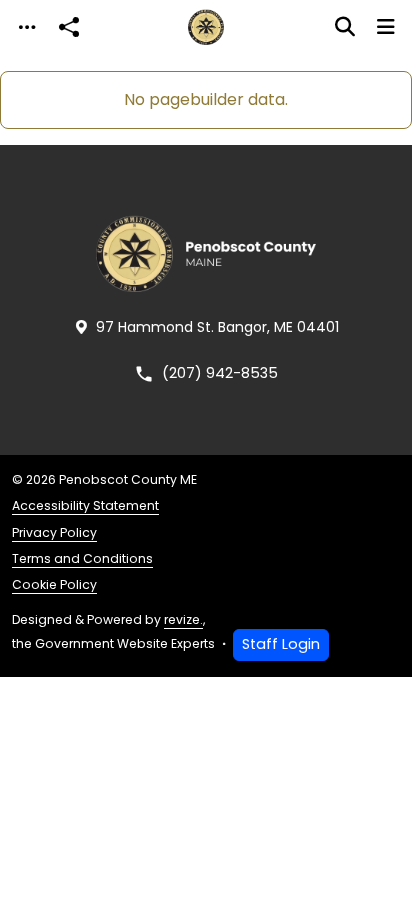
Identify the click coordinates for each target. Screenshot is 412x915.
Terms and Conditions (82, 558)
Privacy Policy (54, 532)
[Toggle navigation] (27, 27)
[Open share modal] (69, 27)
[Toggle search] (345, 27)
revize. (183, 619)
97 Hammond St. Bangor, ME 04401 (217, 327)
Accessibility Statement (85, 505)
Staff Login (281, 644)
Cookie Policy (54, 584)
